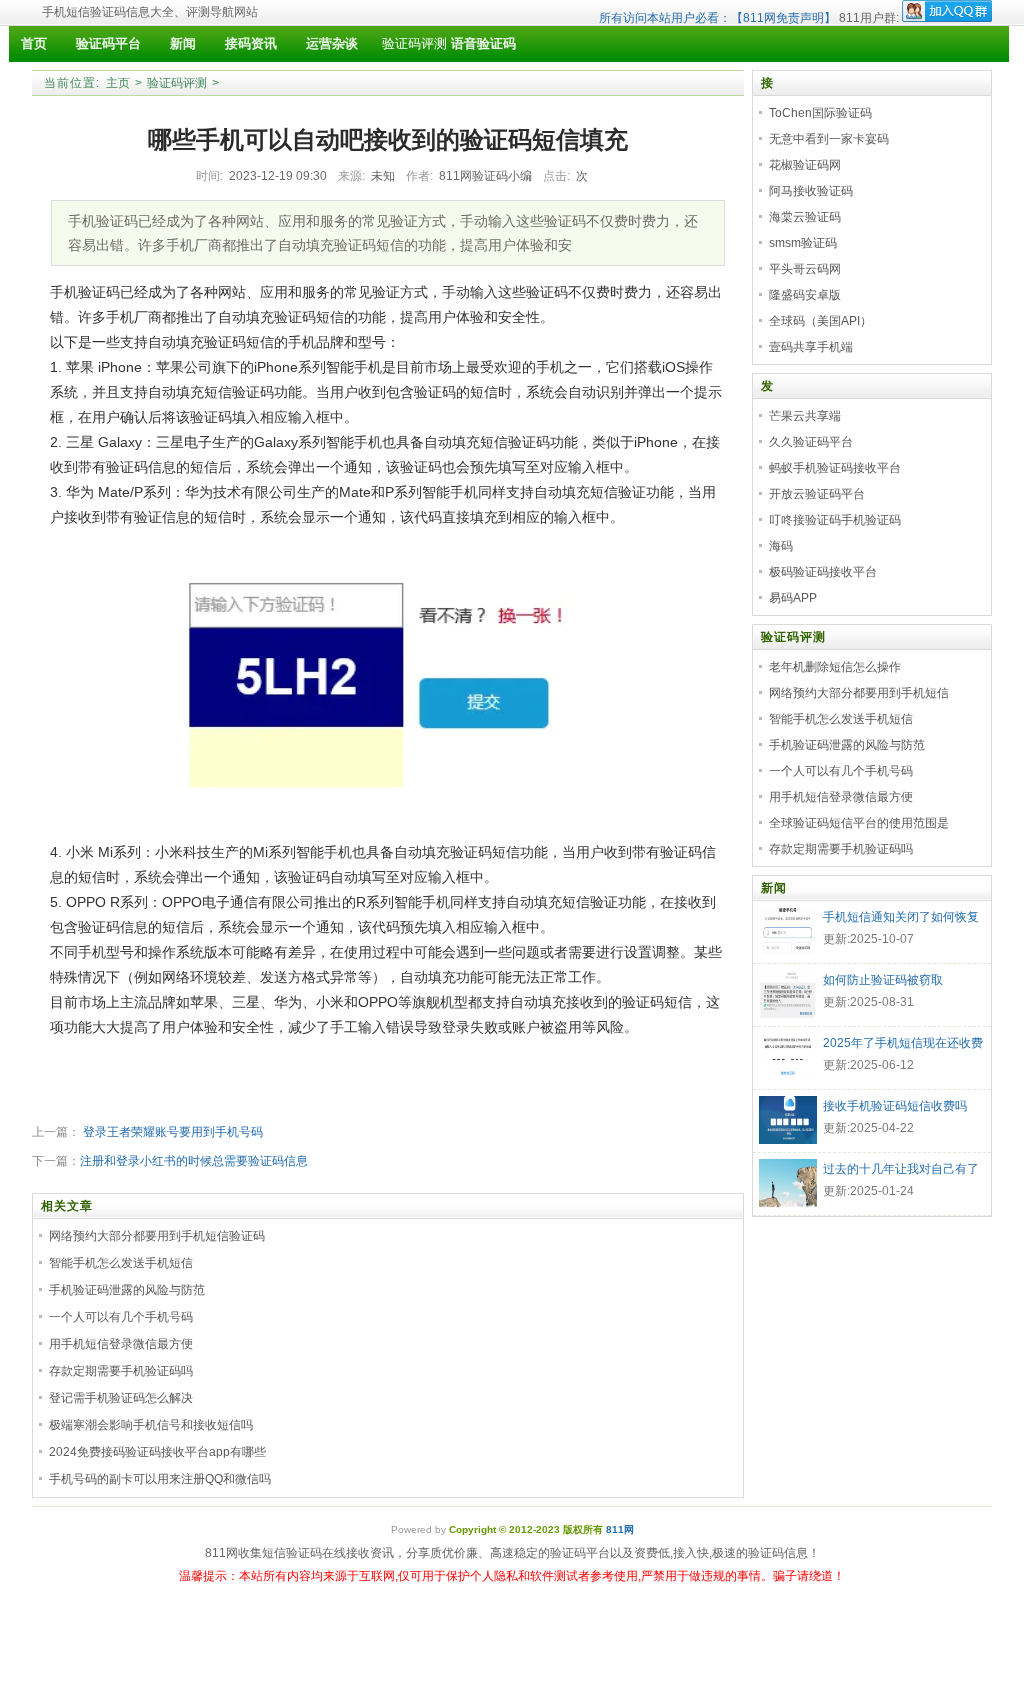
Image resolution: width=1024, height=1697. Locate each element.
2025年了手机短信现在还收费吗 (903, 1045)
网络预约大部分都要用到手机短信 (859, 693)
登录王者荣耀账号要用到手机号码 (171, 1132)
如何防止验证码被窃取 (883, 980)
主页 (118, 83)
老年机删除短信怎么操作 (835, 667)
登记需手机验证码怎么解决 (121, 1398)
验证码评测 (414, 43)
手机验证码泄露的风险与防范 (127, 1290)
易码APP (793, 598)
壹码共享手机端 (811, 347)
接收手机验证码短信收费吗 (895, 1106)
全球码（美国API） (820, 321)
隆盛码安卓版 (805, 295)
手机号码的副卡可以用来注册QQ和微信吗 (160, 1479)
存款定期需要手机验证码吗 (121, 1371)
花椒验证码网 (805, 165)
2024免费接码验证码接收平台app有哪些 (157, 1452)
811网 (620, 1529)
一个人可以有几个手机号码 (121, 1317)
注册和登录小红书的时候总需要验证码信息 (194, 1161)
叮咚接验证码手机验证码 (835, 520)
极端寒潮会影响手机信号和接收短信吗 (151, 1425)
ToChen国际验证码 (820, 113)
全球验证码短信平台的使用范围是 (859, 823)
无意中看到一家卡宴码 (829, 139)
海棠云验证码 (805, 217)
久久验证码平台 (811, 442)
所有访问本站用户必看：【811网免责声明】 (717, 18)
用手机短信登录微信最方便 (121, 1344)
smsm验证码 (803, 243)
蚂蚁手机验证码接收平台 (835, 468)
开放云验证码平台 (817, 494)
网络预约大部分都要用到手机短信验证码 (157, 1236)
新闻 (774, 888)
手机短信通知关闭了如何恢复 (901, 917)
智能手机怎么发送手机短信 (121, 1263)
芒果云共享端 (805, 416)
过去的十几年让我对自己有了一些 (901, 1171)
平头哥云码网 (805, 269)
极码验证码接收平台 (823, 572)
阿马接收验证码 (811, 191)
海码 (781, 546)
